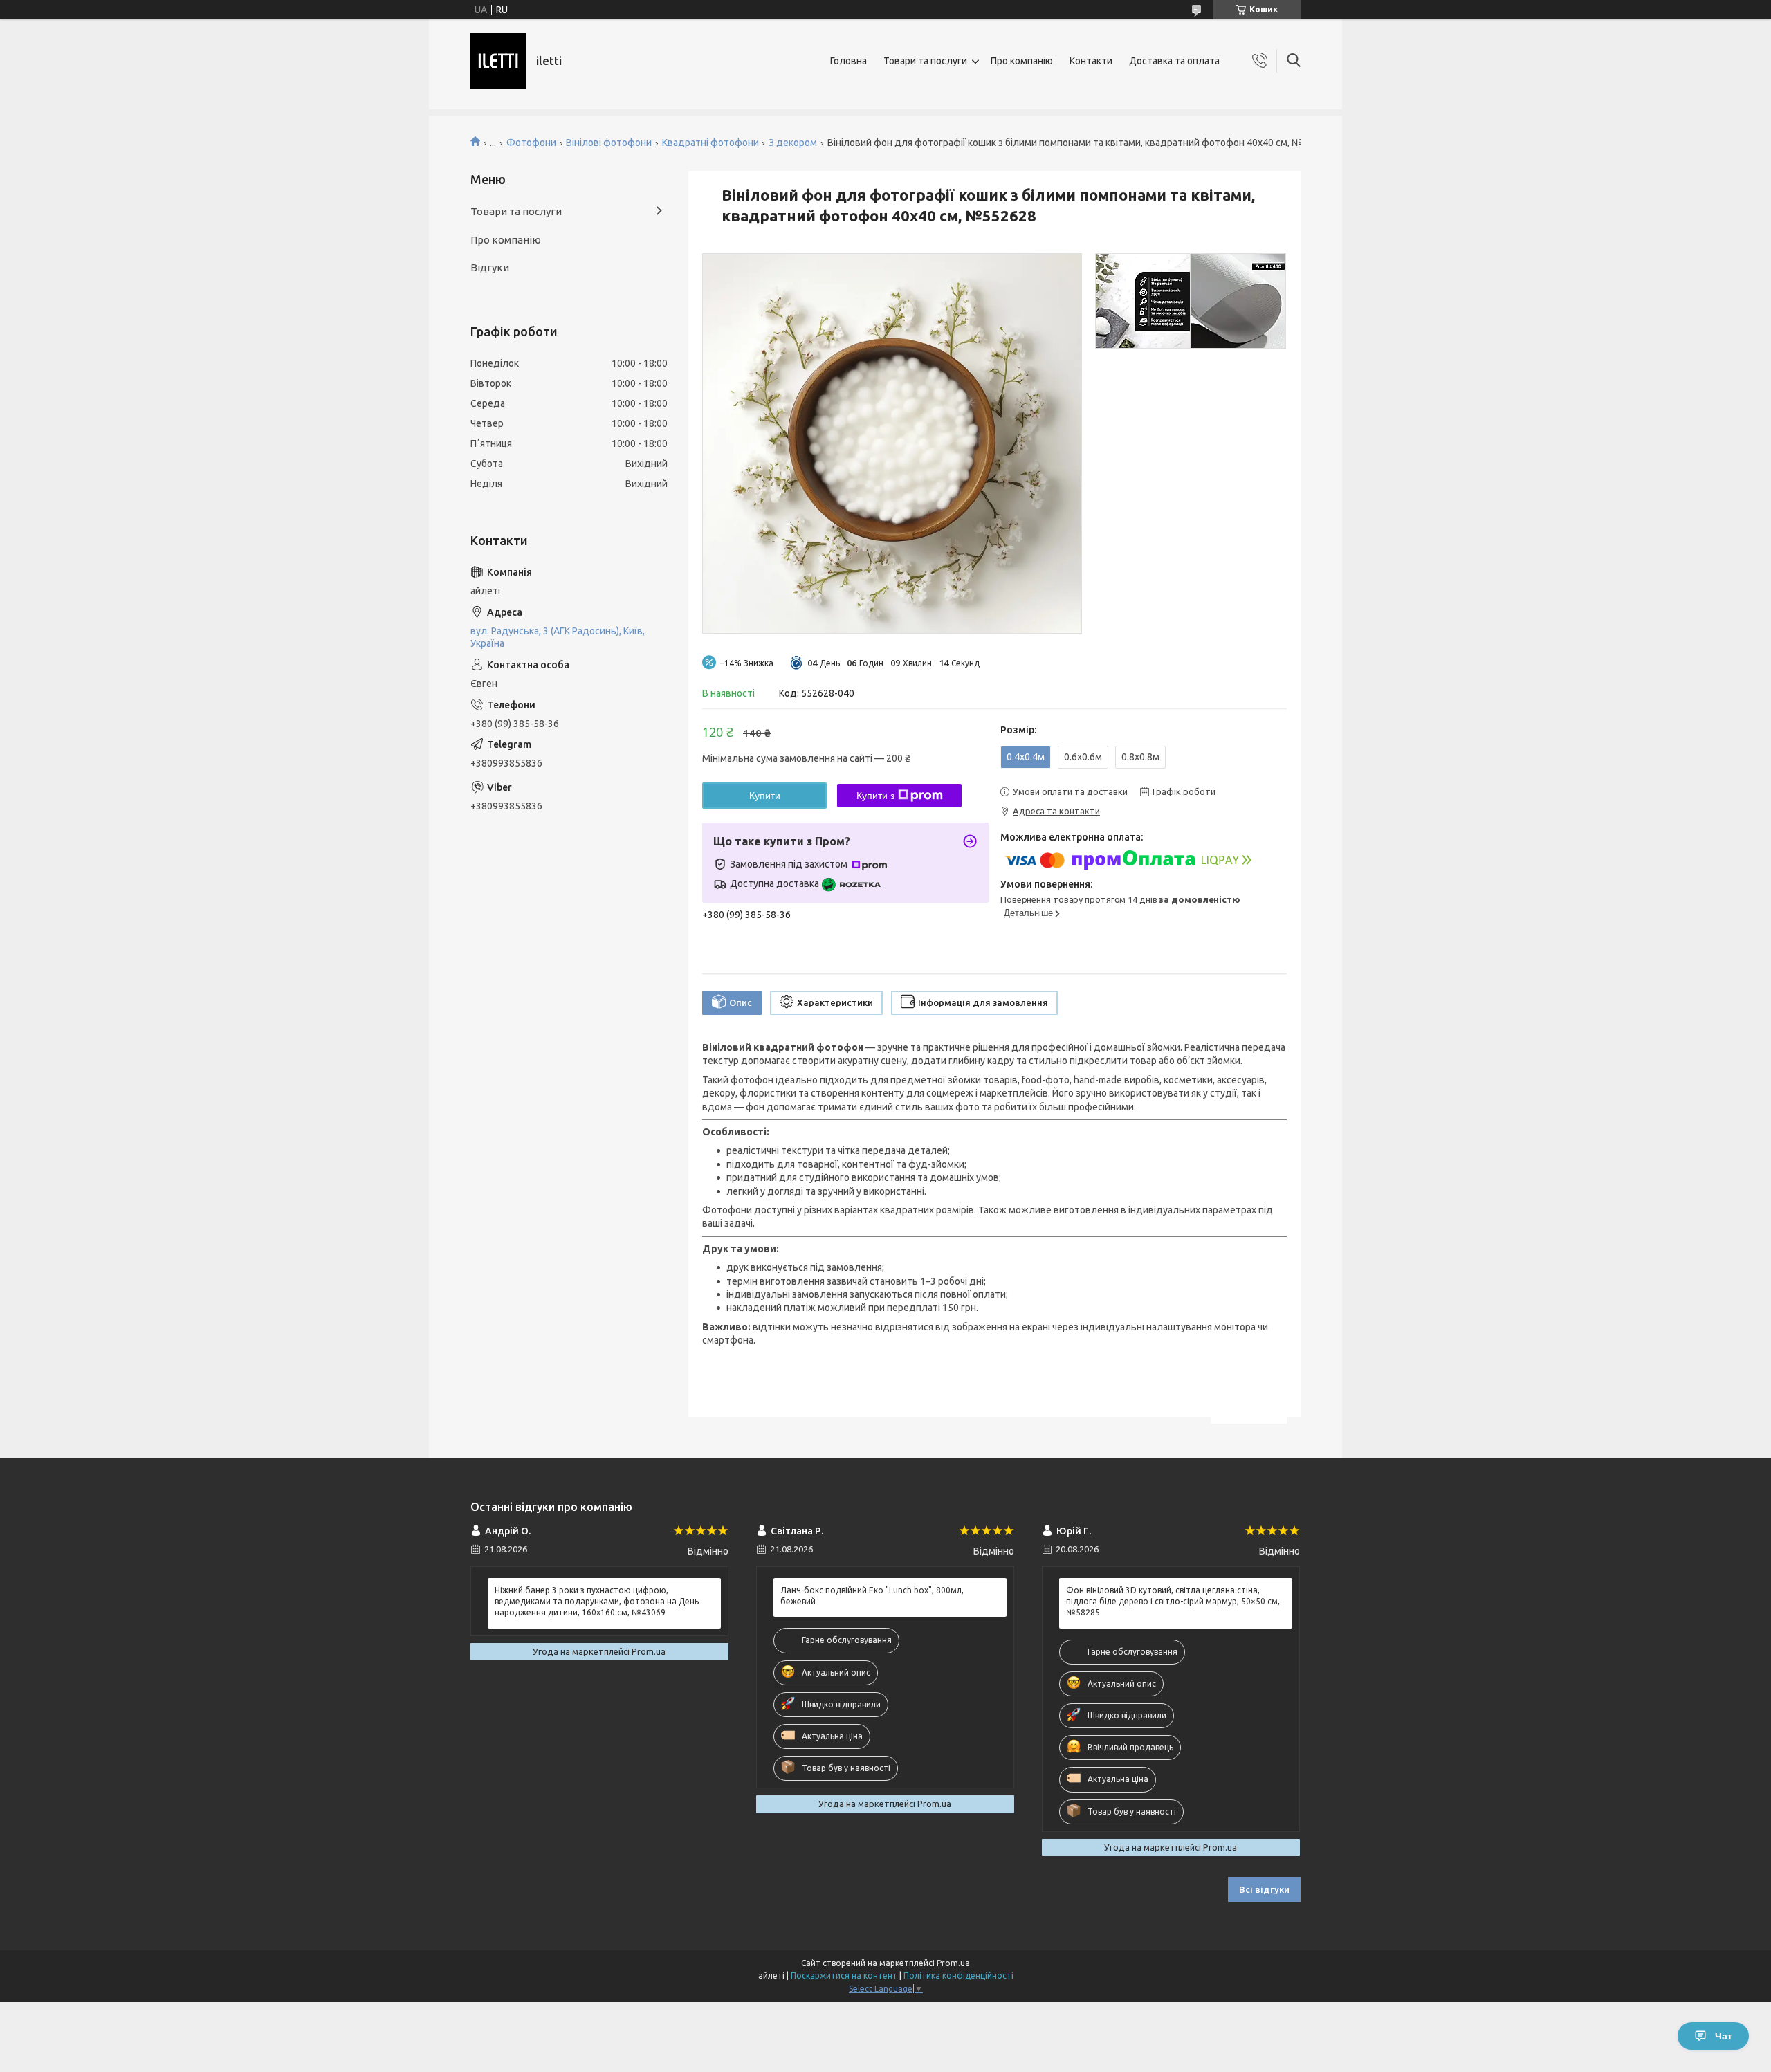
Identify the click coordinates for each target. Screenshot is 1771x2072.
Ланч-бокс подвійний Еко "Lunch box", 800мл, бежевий (872, 1596)
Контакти (1091, 61)
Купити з (875, 796)
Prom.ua (953, 1963)
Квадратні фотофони (710, 143)
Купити (765, 796)
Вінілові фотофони (609, 143)
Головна (848, 61)
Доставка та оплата (1174, 61)
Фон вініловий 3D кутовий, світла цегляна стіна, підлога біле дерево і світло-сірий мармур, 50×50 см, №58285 (1173, 1601)
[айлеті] (498, 61)
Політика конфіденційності (958, 1975)
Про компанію (1022, 61)
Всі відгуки (1264, 1889)
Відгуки (490, 267)
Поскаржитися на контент (844, 1975)
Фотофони (531, 143)
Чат (1724, 2036)
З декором (793, 143)
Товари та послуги (925, 61)
